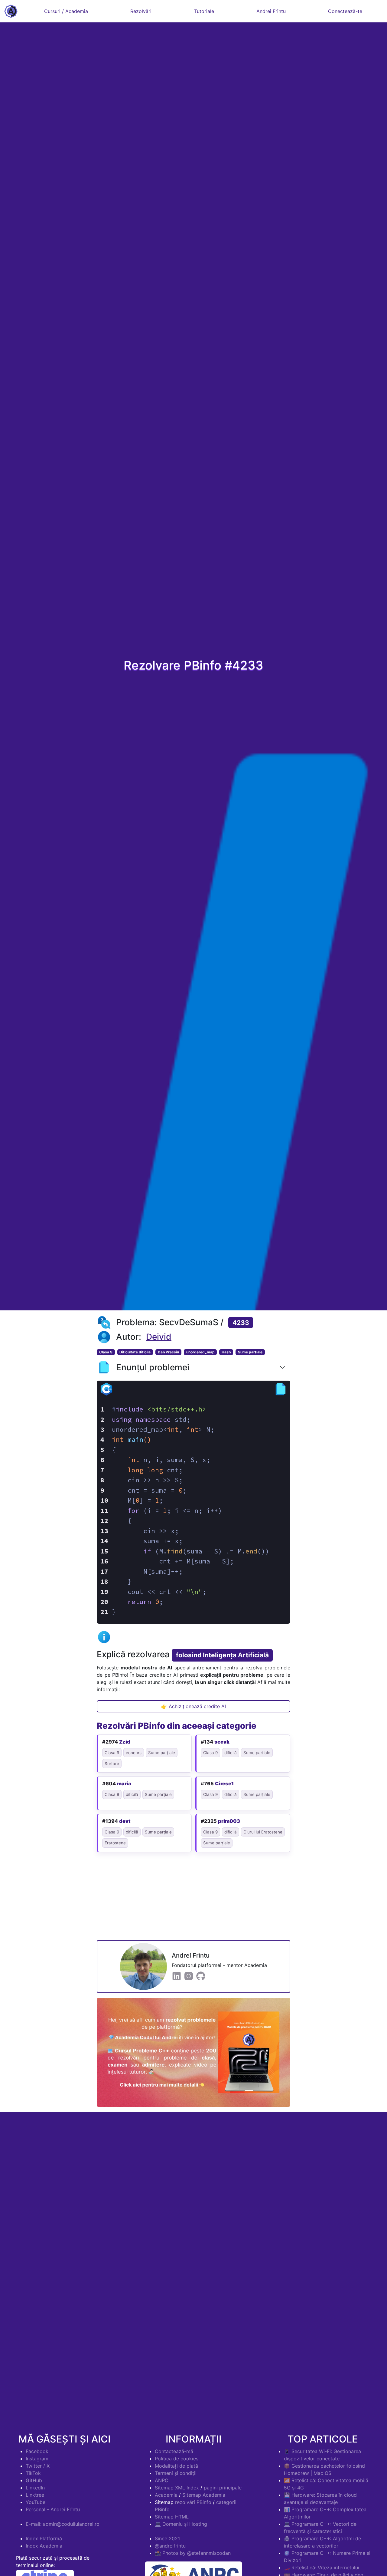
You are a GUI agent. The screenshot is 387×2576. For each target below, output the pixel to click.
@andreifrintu (170, 2546)
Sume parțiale (250, 1352)
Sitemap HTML (172, 2517)
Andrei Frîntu (271, 11)
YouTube (36, 2502)
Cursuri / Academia (66, 11)
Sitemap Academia (204, 2495)
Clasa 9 (106, 1352)
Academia (166, 2495)
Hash (226, 1352)
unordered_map (200, 1352)
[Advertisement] (193, 1898)
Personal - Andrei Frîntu (53, 2509)
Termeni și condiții (176, 2473)
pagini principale (223, 2488)
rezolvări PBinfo (193, 2502)
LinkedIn (35, 2488)
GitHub (34, 2480)
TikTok (33, 2473)
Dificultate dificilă (135, 1352)
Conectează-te (345, 11)
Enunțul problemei (153, 1367)
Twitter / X (38, 2466)
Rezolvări (141, 11)
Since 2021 (167, 2538)
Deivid (159, 1337)
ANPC (162, 2480)
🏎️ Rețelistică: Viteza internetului (322, 2568)
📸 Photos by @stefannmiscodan (193, 2553)
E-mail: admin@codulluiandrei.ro (63, 2524)
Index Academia (44, 2546)
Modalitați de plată (176, 2466)
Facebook (37, 2451)
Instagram (37, 2459)
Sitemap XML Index (177, 2488)
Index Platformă (44, 2538)
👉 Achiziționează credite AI (193, 1706)
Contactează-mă (174, 2451)
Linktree (35, 2495)
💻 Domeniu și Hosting (181, 2524)
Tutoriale (204, 11)
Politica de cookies (177, 2459)
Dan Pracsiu (168, 1352)
